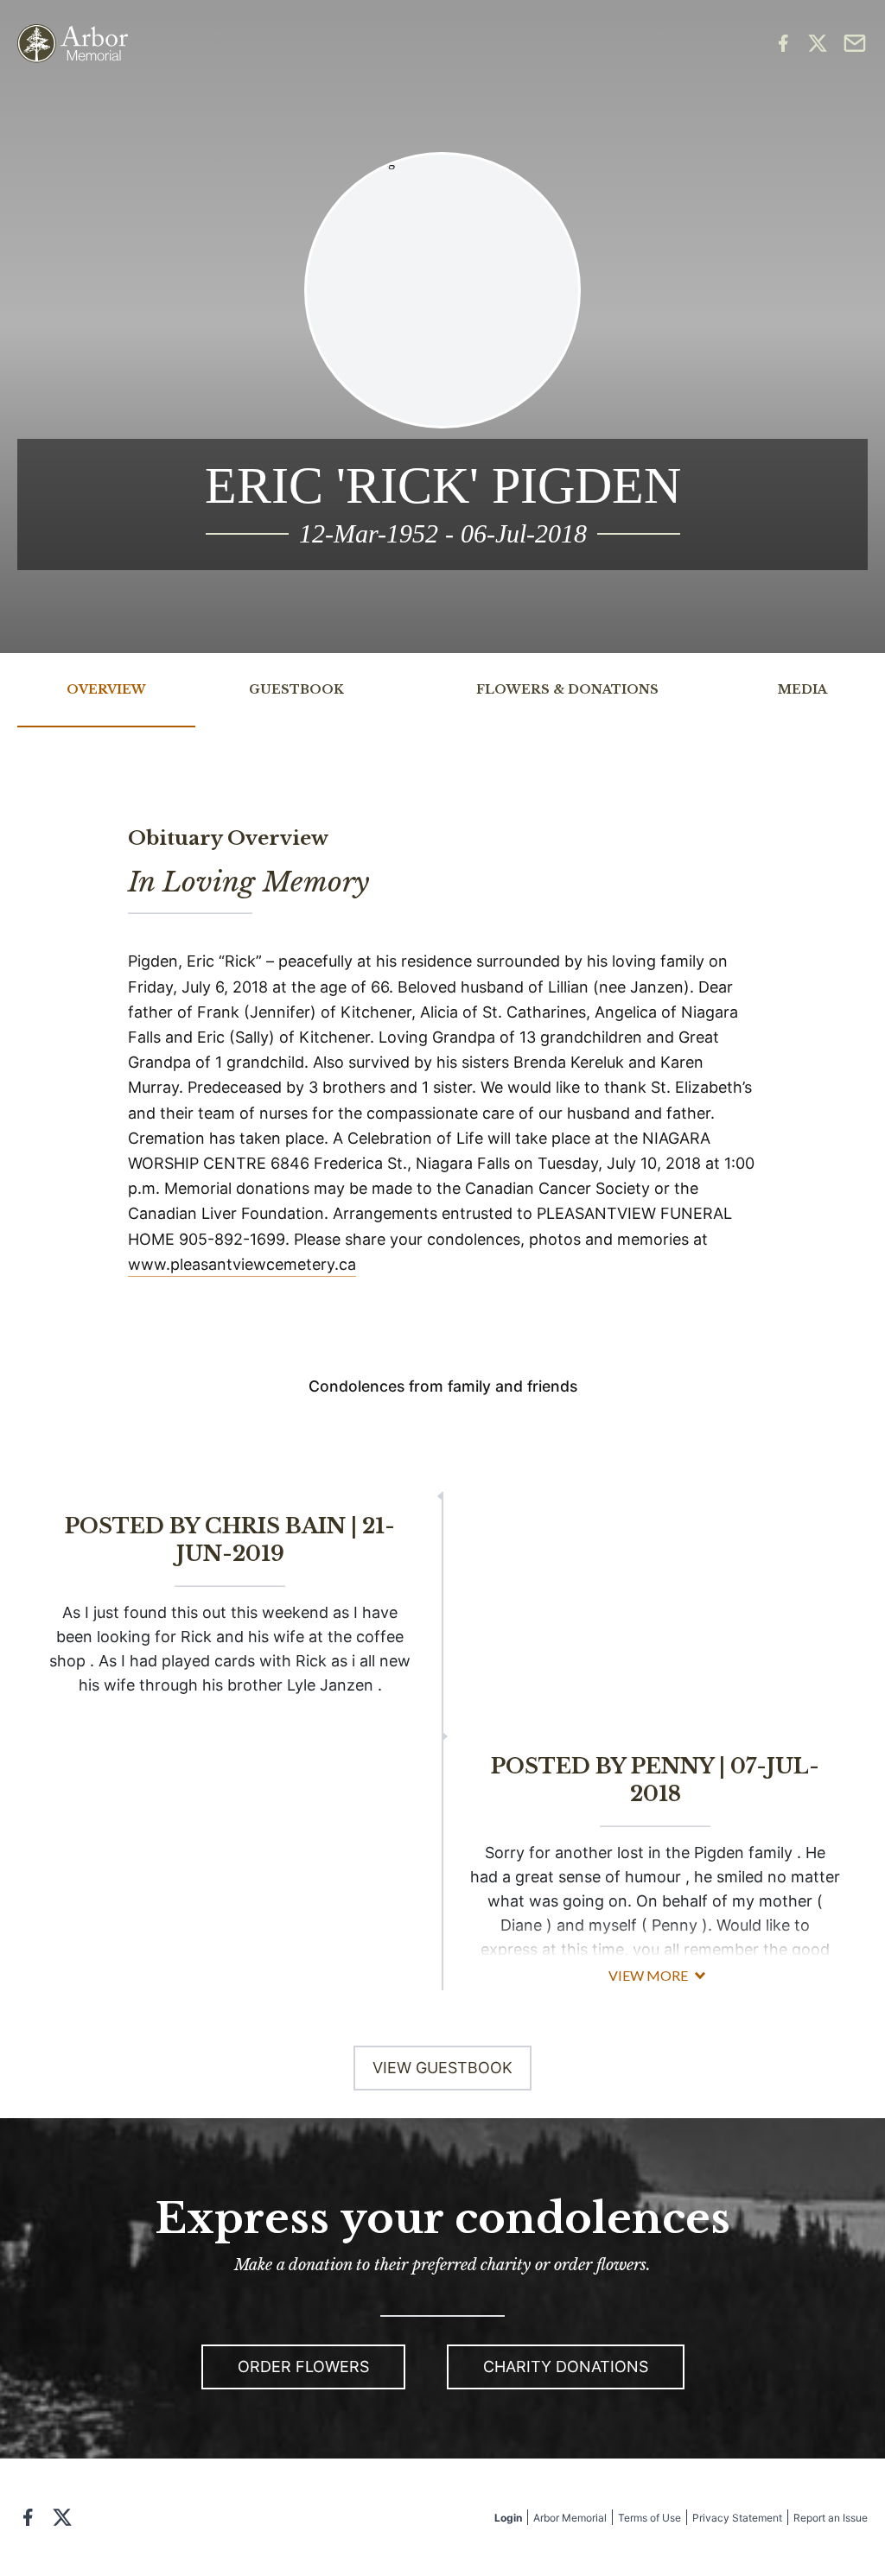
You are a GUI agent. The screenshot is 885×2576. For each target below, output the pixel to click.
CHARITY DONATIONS (566, 2367)
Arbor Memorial (570, 2518)
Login (508, 2518)
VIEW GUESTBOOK (442, 2068)
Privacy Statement (737, 2518)
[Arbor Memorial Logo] (73, 44)
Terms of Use (649, 2518)
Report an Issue (831, 2518)
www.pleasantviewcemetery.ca (242, 1264)
